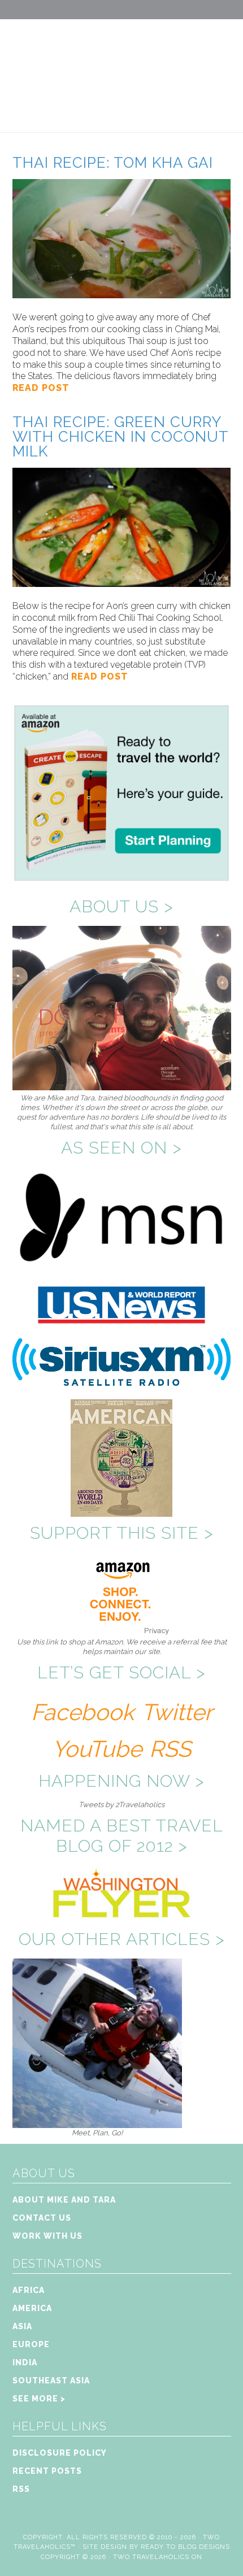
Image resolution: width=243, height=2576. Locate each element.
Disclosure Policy (60, 2453)
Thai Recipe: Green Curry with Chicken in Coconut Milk (120, 437)
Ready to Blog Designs (185, 2547)
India (25, 2362)
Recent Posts (47, 2471)
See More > (39, 2399)
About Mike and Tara (64, 2200)
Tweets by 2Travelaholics (121, 1805)
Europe (31, 2344)
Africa (29, 2290)
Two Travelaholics (121, 66)
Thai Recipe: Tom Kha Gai (113, 163)
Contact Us (42, 2218)
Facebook (83, 1712)
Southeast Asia (51, 2381)
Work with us (47, 2236)
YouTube (97, 1749)
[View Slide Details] (97, 2123)
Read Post (41, 388)
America (32, 2308)
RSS (170, 1749)
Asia (22, 2326)
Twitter (177, 1712)
